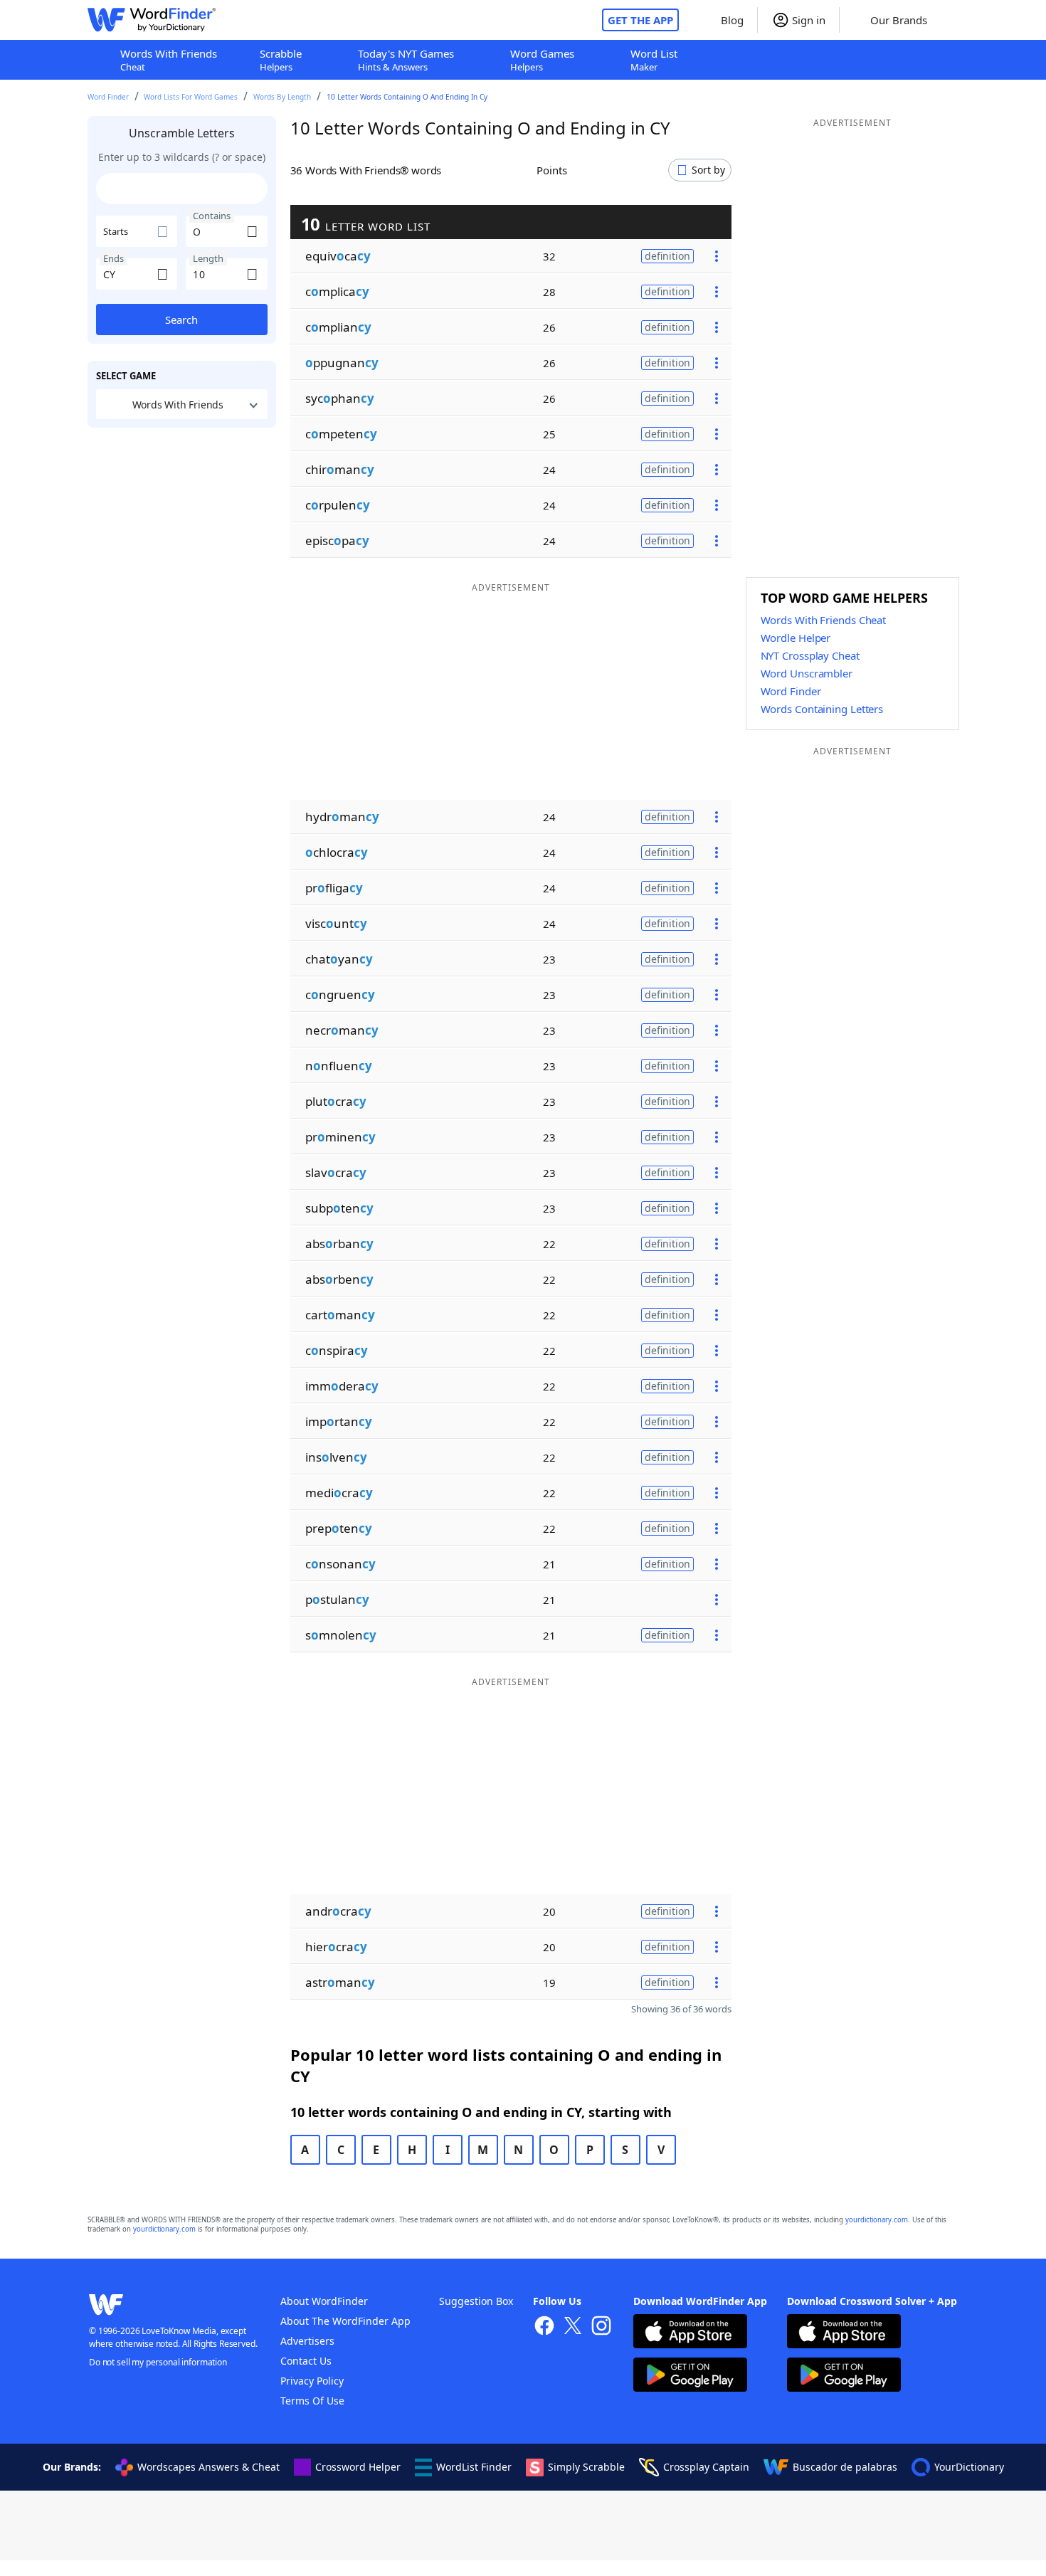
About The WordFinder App (345, 2321)
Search (181, 320)
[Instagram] (601, 2327)
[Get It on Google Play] (690, 2376)
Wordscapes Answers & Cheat (208, 2467)
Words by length (282, 97)
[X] (573, 2327)
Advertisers (307, 2341)
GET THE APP (640, 20)
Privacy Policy (312, 2381)
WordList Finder (474, 2467)
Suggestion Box (476, 2301)
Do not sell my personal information (158, 2362)
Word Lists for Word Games (191, 97)
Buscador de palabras (845, 2467)
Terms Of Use (312, 2401)
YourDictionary (969, 2467)
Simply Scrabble (586, 2467)
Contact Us (306, 2361)
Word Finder (108, 97)
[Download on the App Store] (690, 2333)
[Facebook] (544, 2327)
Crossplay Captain (706, 2467)
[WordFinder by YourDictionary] (152, 20)
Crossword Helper (358, 2467)
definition (667, 256)
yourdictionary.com (877, 2220)
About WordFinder (324, 2301)
